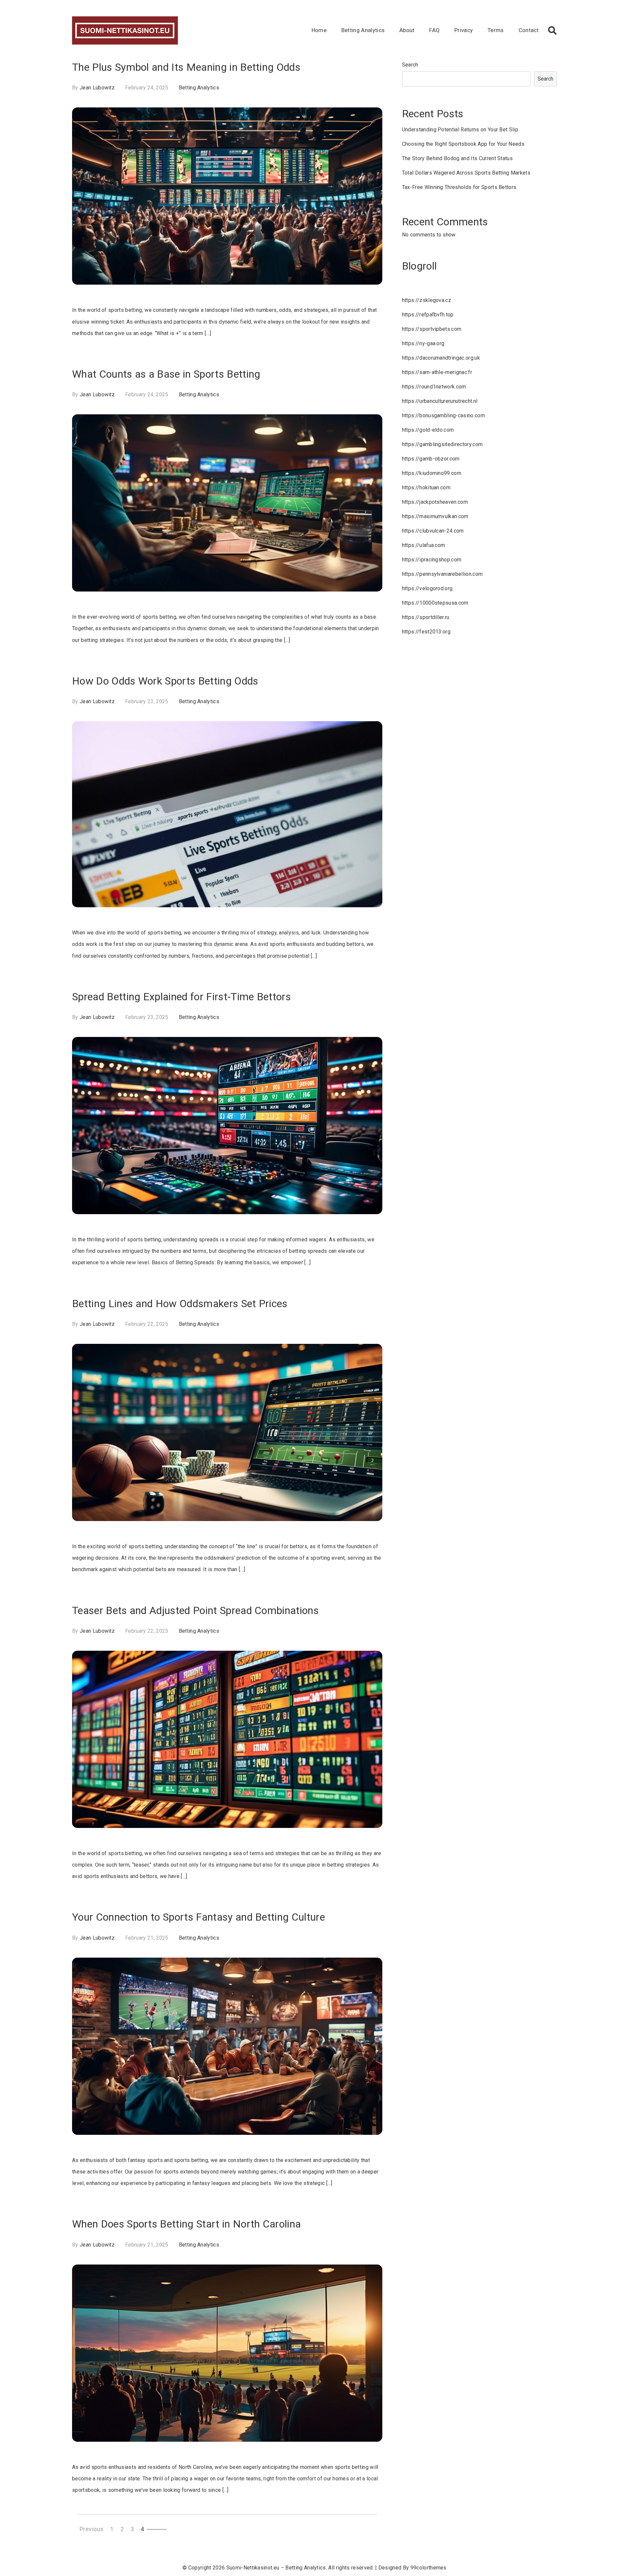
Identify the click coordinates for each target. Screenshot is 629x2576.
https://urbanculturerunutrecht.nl (440, 401)
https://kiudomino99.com (432, 473)
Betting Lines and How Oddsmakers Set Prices (180, 1304)
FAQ (434, 30)
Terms (496, 30)
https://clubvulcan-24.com (433, 531)
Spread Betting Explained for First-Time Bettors (181, 997)
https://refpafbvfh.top (428, 315)
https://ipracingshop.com (432, 560)
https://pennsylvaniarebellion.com (442, 574)
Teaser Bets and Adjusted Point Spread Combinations (195, 1610)
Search (410, 65)
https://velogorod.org (427, 588)
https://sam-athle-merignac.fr (437, 372)
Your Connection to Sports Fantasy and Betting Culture (199, 1917)
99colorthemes (429, 2568)
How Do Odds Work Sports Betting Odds (165, 681)
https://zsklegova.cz (427, 300)
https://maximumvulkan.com (435, 516)
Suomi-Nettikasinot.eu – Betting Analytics (276, 2568)
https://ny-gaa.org (423, 343)
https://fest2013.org (426, 632)
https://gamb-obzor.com (431, 459)
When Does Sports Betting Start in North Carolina (186, 2224)
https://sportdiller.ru (426, 617)
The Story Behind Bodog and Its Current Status (457, 158)
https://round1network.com (434, 387)
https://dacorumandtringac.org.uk (441, 358)
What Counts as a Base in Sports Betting (166, 374)
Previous (92, 2529)
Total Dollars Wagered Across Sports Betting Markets (466, 173)
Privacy (464, 30)
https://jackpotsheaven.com (435, 502)
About (407, 30)
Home (319, 30)
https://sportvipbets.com (432, 329)
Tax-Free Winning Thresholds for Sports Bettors (459, 187)
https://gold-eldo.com (428, 430)
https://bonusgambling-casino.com (443, 415)
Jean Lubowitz (97, 88)
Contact (529, 30)
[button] (552, 30)
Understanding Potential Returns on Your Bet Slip (460, 130)
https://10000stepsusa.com (435, 603)
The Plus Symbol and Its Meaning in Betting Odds (186, 67)
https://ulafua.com (424, 545)
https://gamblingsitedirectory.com (442, 444)
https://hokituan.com (426, 488)
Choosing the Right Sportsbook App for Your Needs (463, 144)
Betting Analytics (363, 30)
